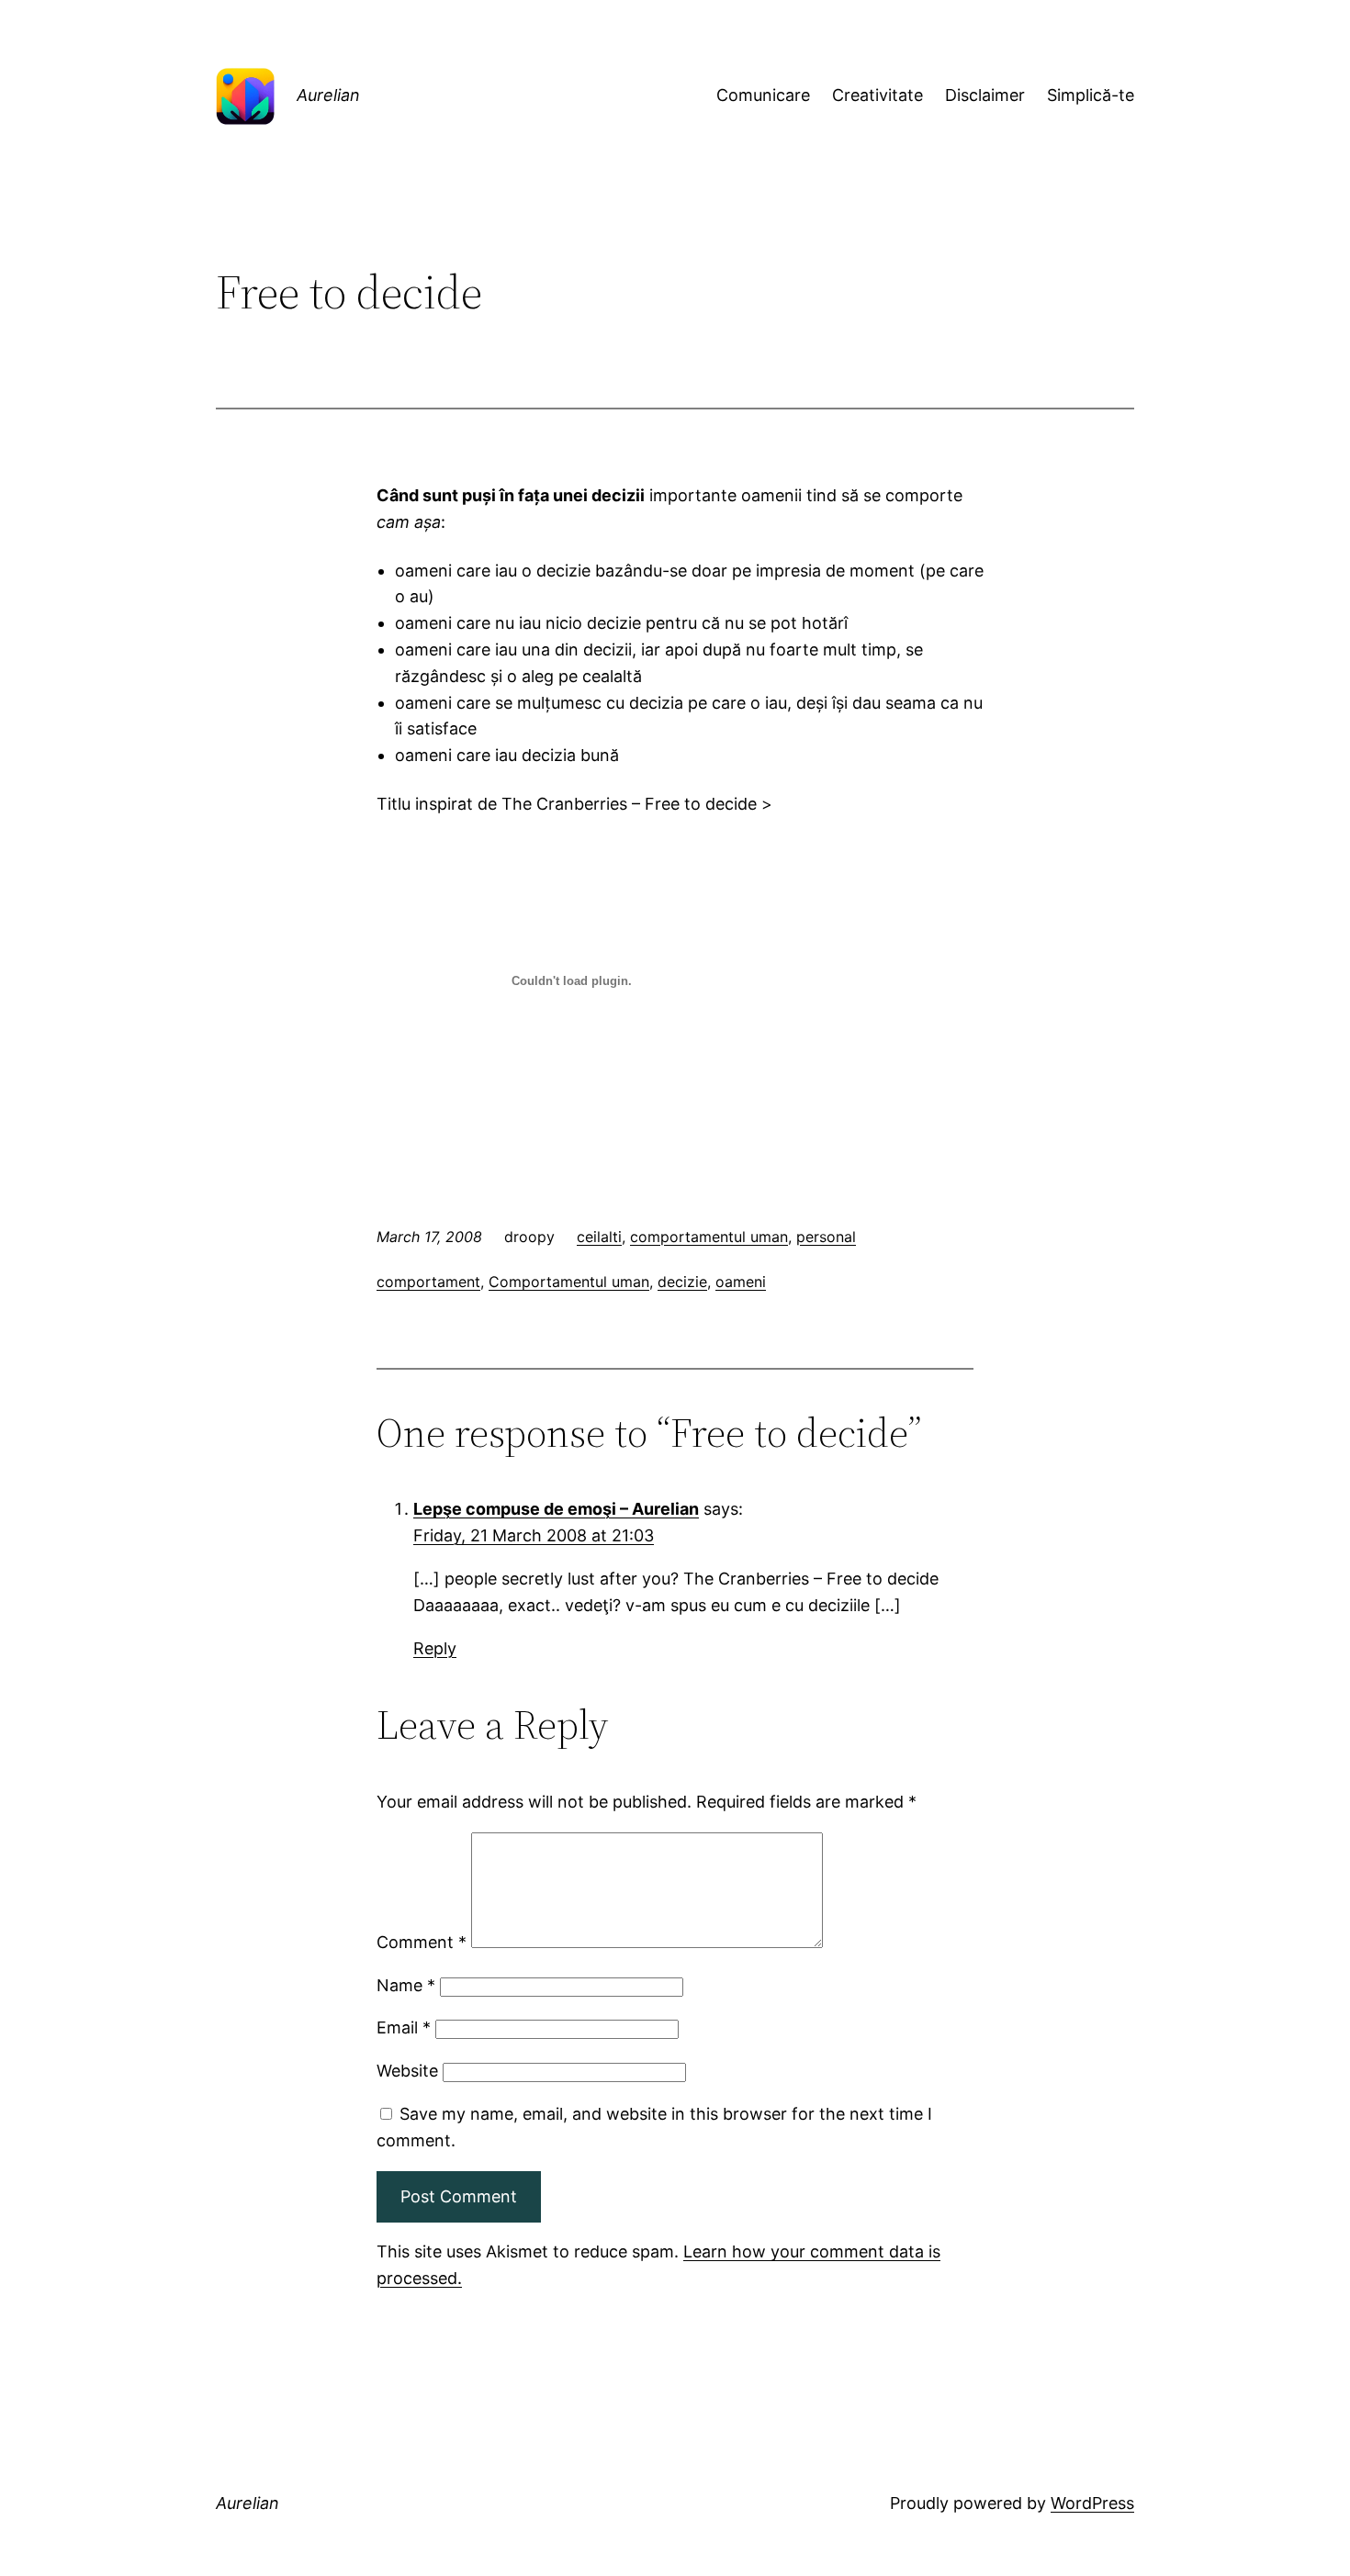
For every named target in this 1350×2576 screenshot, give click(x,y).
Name (406, 1985)
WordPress (1092, 2503)
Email (404, 2027)
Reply (435, 1648)
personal (826, 1237)
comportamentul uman (709, 1237)
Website (407, 2071)
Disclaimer (985, 95)
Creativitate (877, 95)
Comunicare (763, 95)
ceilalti (599, 1237)
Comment (422, 1942)
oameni (741, 1282)
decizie (682, 1282)
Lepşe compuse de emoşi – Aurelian (556, 1509)
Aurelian (328, 95)
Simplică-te (1091, 95)
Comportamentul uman (569, 1282)
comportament (428, 1282)
